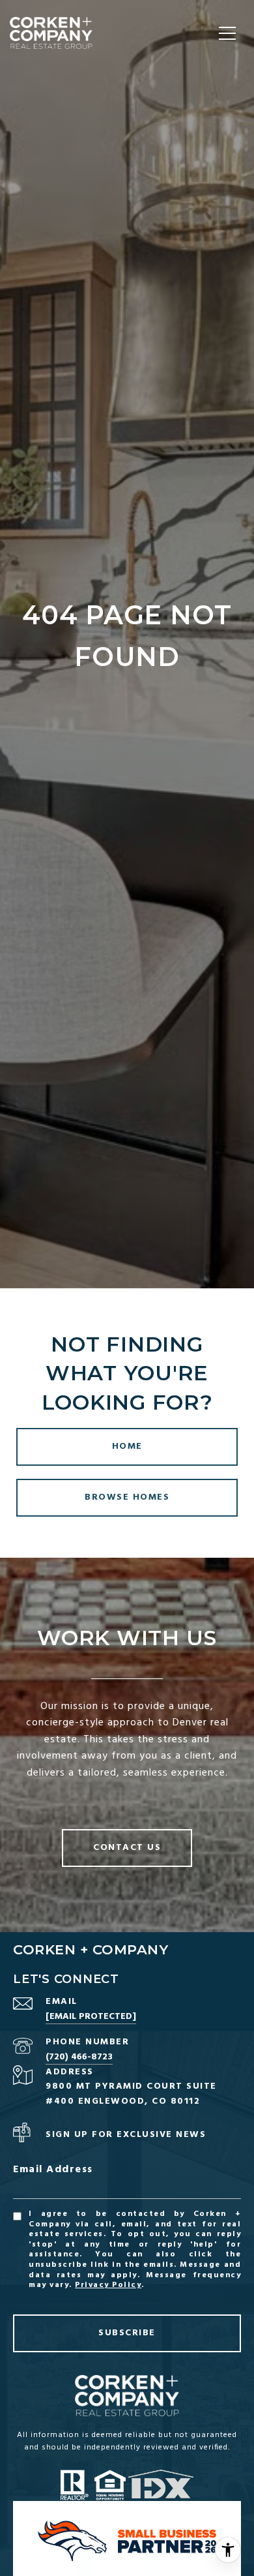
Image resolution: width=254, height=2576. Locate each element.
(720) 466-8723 (79, 2057)
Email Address (53, 2170)
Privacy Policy (108, 2285)
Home (127, 1447)
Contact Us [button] (127, 1848)
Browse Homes (127, 1497)
